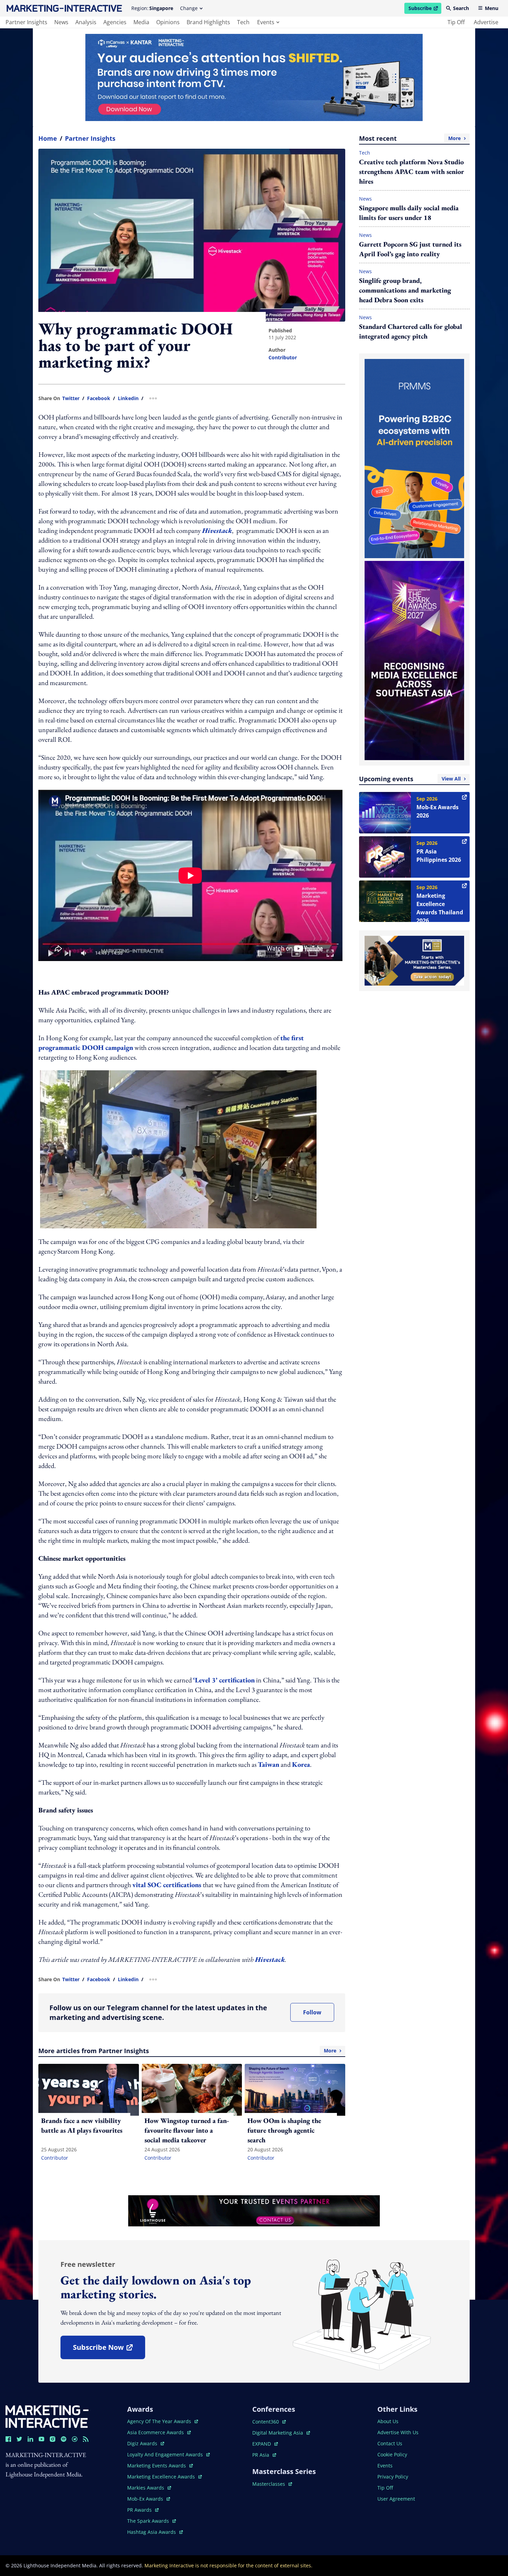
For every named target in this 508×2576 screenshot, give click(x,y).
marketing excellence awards (162, 2477)
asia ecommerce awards (156, 2432)
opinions (168, 22)
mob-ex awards (149, 2499)
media (141, 22)
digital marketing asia (278, 2433)
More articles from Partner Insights (187, 2051)
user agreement (396, 2499)
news (61, 22)
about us (388, 2421)
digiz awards (146, 2443)
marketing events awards (157, 2466)
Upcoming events (410, 779)
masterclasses (272, 2484)
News (365, 199)
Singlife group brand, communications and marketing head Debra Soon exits (405, 290)
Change (189, 8)
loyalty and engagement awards (166, 2454)
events (266, 22)
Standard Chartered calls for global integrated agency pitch (411, 331)
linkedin (128, 398)
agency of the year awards (160, 2421)
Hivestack (217, 530)
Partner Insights (90, 138)
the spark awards (152, 2521)
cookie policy (392, 2454)
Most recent (410, 138)
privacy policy (393, 2477)
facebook (99, 398)
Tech (365, 153)
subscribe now (109, 2350)
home (48, 138)
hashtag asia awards (152, 2532)
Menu (492, 8)
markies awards (149, 2488)
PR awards (143, 2510)
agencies (115, 22)
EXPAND (265, 2444)
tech (243, 22)
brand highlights (208, 22)
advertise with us (398, 2432)
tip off (456, 22)
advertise (486, 22)
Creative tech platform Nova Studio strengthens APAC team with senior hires (412, 172)
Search (461, 8)
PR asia (264, 2455)
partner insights (26, 22)
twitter (71, 398)
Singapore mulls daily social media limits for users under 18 (409, 213)
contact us (390, 2443)
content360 (269, 2422)
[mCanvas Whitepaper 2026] (254, 77)
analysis (86, 22)
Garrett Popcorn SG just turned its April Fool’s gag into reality (410, 249)
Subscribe (425, 9)
